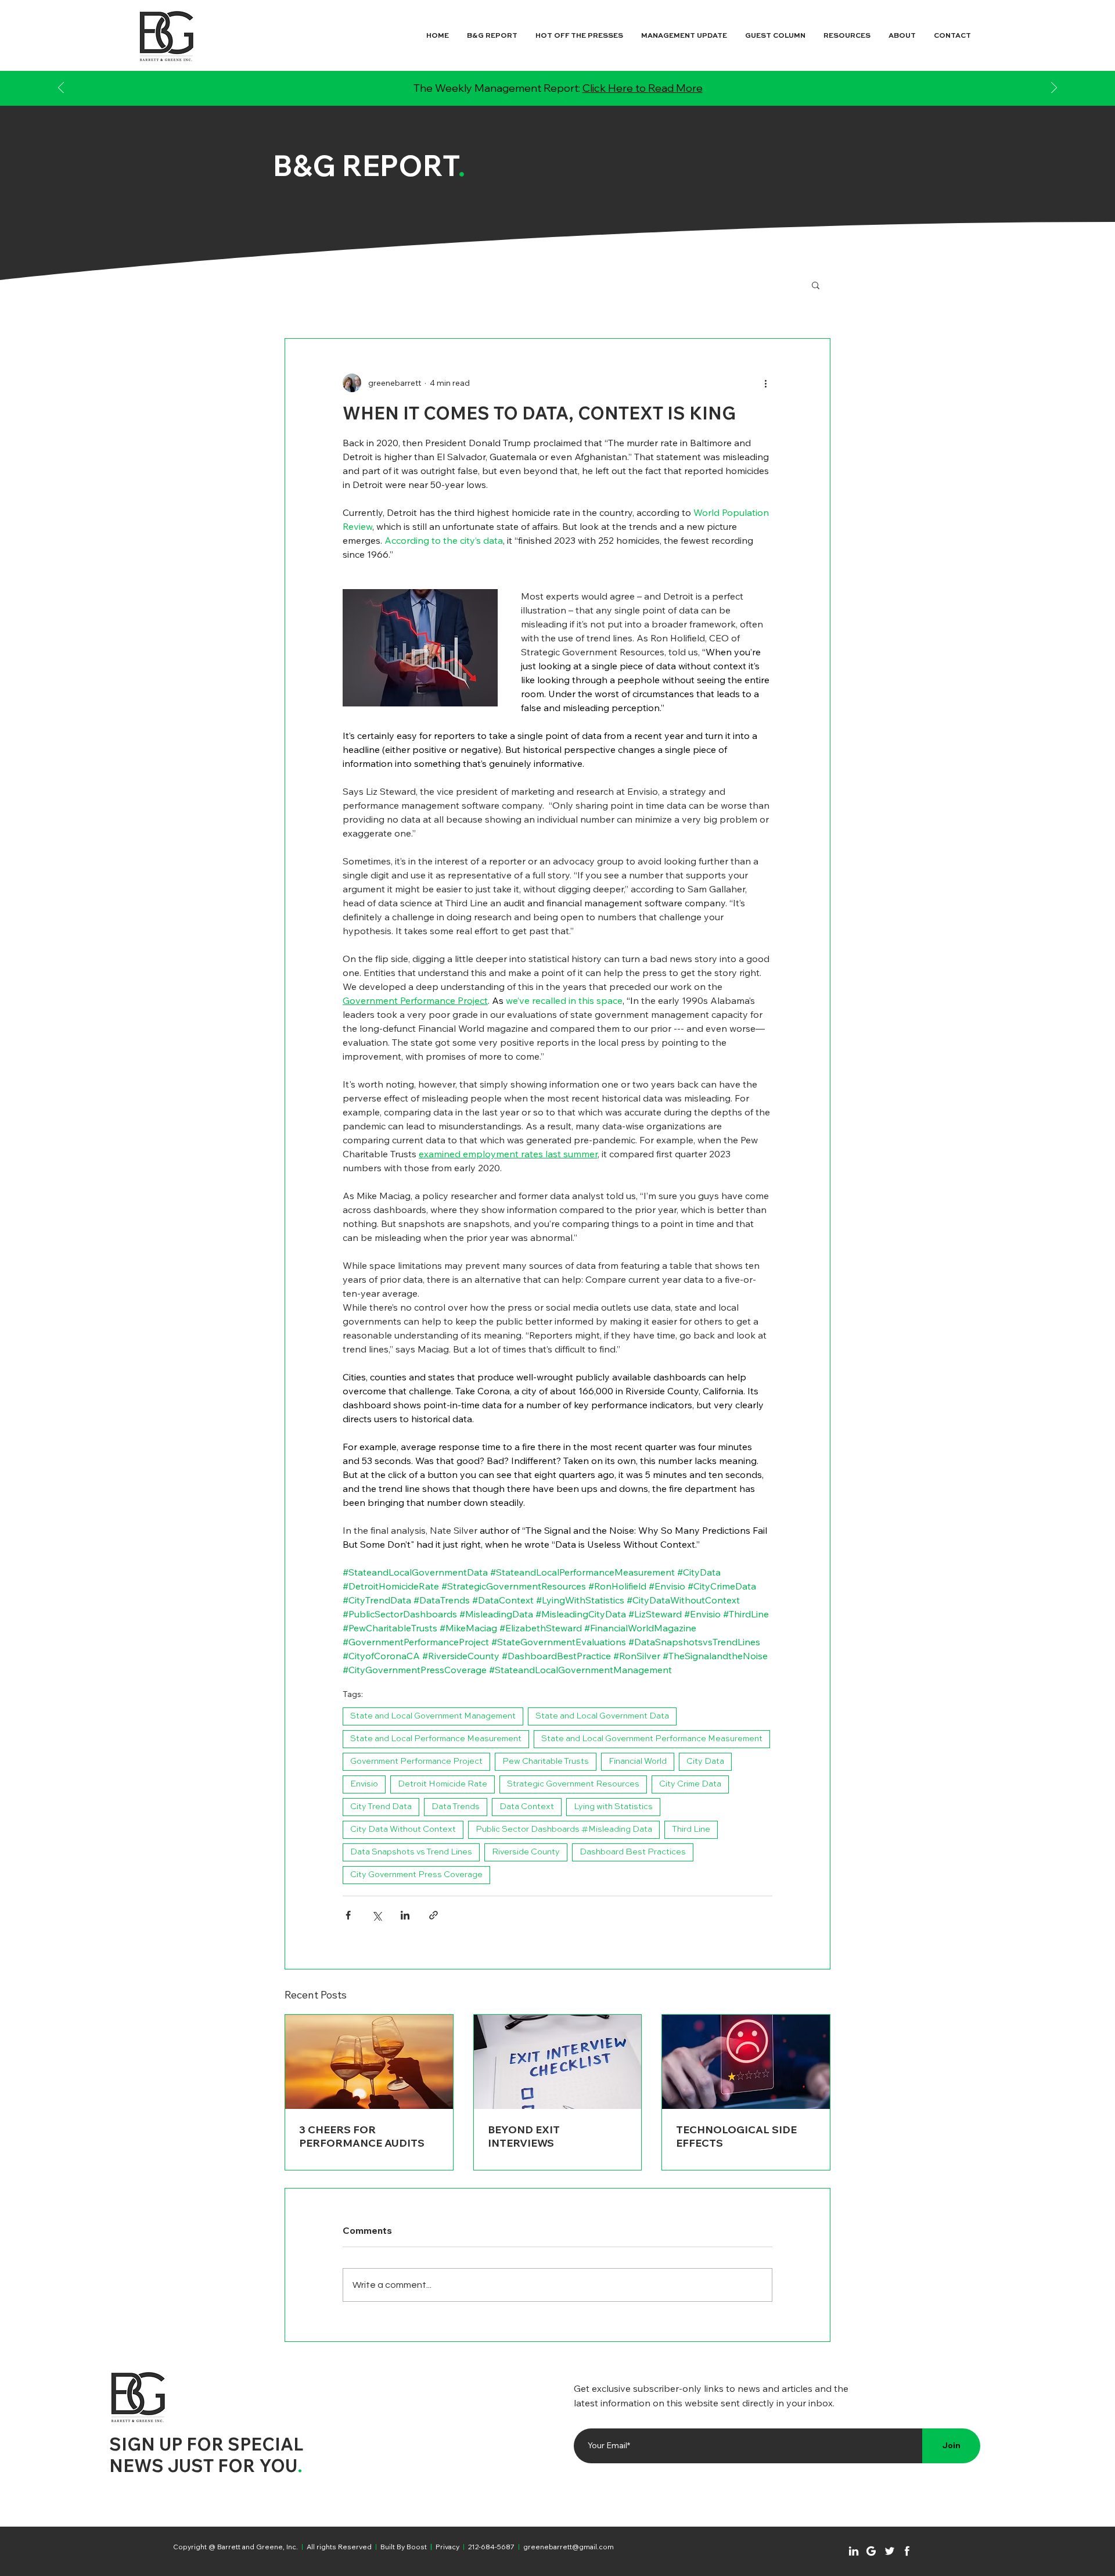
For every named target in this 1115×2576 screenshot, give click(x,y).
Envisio (364, 1784)
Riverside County (526, 1852)
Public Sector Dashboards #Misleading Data (564, 1829)
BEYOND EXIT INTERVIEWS (524, 2136)
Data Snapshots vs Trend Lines (411, 1852)
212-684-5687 (491, 2547)
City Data (705, 1761)
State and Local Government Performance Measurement (652, 1739)
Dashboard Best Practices (633, 1852)
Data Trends (456, 1807)
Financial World (638, 1761)
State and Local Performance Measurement (436, 1739)
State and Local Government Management (433, 1716)
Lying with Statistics (613, 1807)
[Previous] (61, 89)
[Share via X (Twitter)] (377, 1915)
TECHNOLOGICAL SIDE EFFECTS (736, 2136)
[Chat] (854, 2551)
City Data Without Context (403, 1829)
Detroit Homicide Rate (443, 1784)
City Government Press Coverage (416, 1875)
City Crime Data (690, 1784)
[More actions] (765, 383)
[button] (816, 285)
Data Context (527, 1807)
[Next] (1054, 89)
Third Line (691, 1829)
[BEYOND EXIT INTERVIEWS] (558, 2062)
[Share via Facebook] (348, 1915)
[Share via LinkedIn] (405, 1915)
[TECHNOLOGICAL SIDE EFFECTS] (746, 2062)
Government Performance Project (416, 1761)
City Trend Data (381, 1807)
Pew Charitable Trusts (546, 1761)
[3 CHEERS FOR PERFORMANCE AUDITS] (369, 2062)
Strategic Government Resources (573, 1784)
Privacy (447, 2547)
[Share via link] (434, 1915)
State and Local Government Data (602, 1716)
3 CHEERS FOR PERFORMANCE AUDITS (362, 2136)
